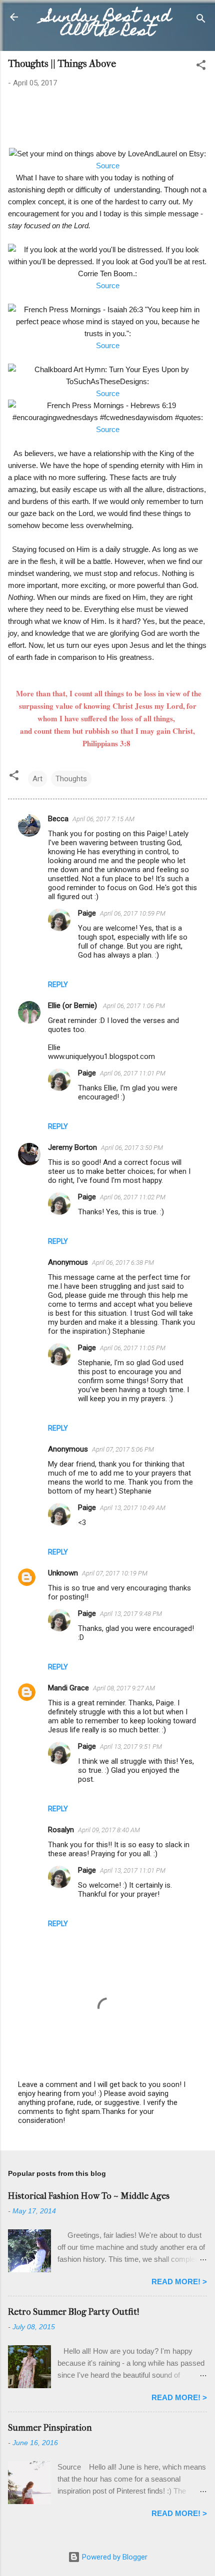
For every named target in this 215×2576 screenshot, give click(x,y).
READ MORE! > (179, 2282)
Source (108, 166)
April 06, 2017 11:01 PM (133, 1073)
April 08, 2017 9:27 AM (124, 1688)
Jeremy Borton (72, 1147)
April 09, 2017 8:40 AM (109, 1830)
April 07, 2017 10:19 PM (115, 1573)
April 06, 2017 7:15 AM (103, 819)
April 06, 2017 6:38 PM (123, 1263)
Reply (58, 985)
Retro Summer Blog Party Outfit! (74, 2312)
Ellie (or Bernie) (73, 1006)
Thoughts (71, 779)
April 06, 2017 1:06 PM (134, 1006)
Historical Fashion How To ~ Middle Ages (89, 2196)
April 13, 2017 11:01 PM (133, 1870)
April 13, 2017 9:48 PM (131, 1614)
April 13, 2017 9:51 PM (131, 1747)
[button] (201, 67)
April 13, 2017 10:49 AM (133, 1508)
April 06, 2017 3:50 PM (132, 1148)
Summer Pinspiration (50, 2428)
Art (37, 779)
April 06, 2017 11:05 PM (133, 1348)
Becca (58, 819)
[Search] (201, 20)
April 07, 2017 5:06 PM (123, 1449)
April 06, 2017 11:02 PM (133, 1197)
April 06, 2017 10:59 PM (133, 913)
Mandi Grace (68, 1688)
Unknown (63, 1573)
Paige (87, 913)
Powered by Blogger (114, 2557)
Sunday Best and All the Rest (108, 25)
